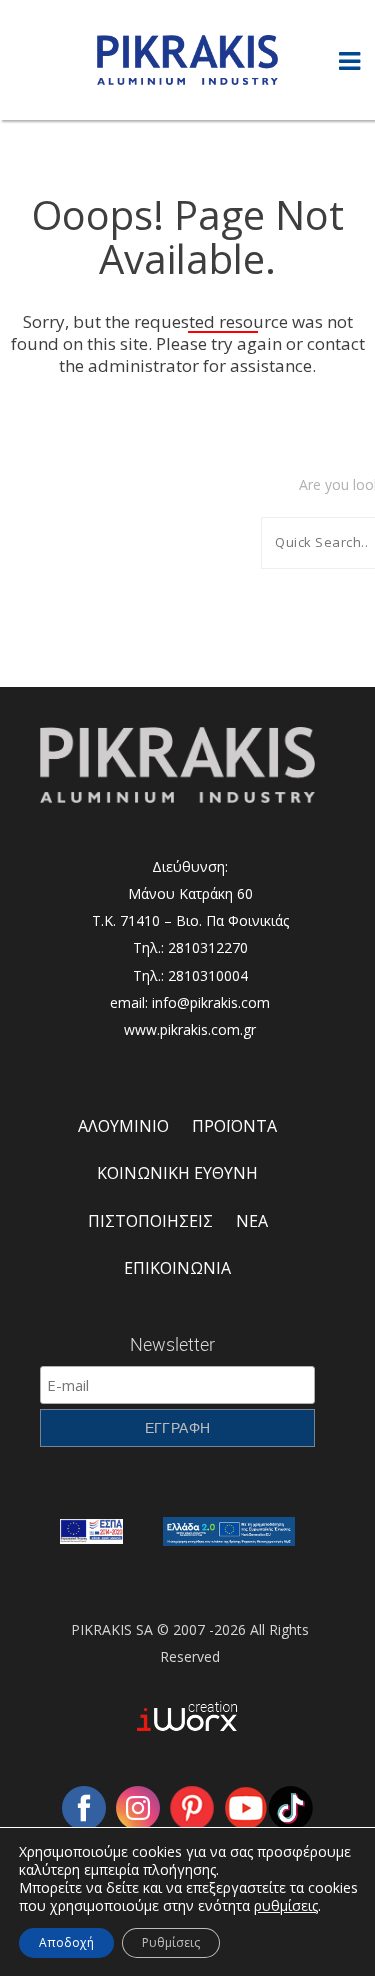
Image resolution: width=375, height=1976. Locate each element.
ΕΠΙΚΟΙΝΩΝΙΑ (177, 1268)
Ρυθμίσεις (171, 1942)
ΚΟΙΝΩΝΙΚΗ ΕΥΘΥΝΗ (177, 1173)
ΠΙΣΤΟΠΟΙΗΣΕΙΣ (150, 1221)
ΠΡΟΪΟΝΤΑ (234, 1126)
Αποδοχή (66, 1942)
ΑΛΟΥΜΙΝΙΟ (123, 1126)
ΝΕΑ (252, 1221)
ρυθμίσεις (286, 1906)
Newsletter (172, 1344)
